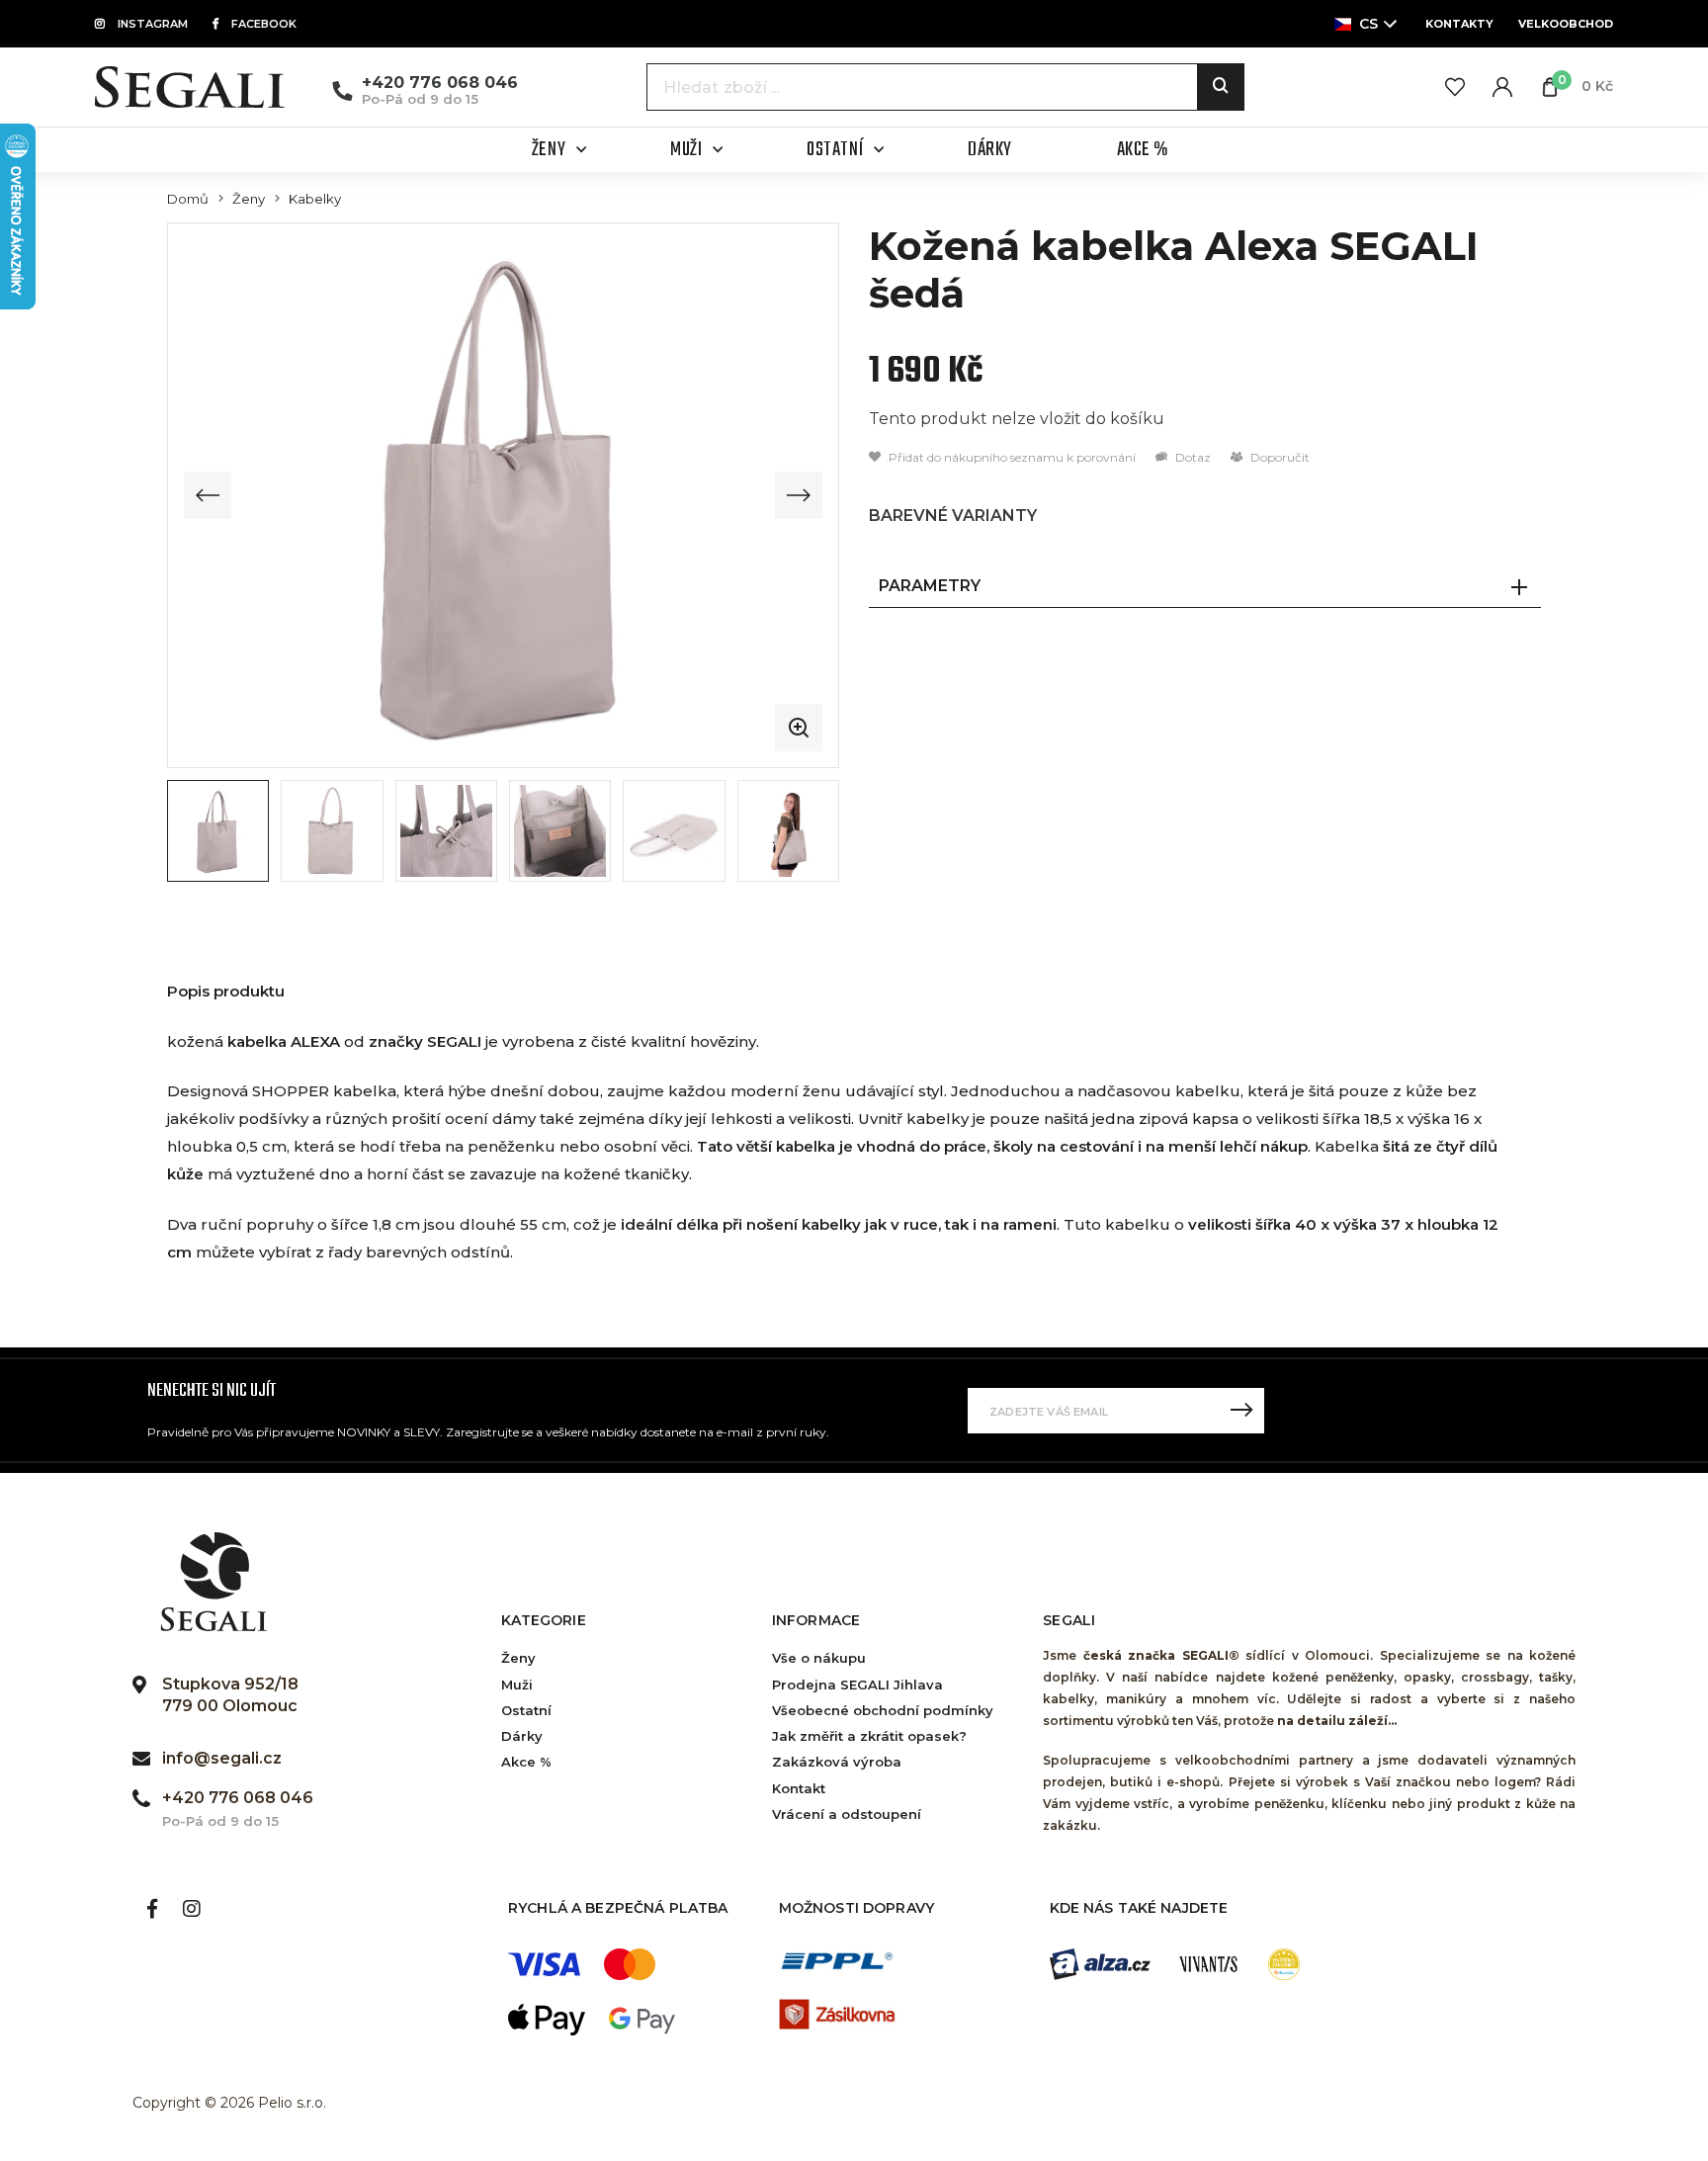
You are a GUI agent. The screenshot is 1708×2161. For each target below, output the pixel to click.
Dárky (522, 1736)
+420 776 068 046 (440, 83)
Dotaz (1192, 457)
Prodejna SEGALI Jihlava (857, 1685)
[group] (503, 495)
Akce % (526, 1762)
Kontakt (799, 1788)
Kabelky (315, 199)
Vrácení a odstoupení (847, 1814)
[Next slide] (799, 495)
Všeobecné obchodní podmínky (883, 1710)
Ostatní (526, 1710)
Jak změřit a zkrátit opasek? (869, 1736)
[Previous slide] (208, 495)
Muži (517, 1685)
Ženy (249, 199)
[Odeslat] (1241, 1411)
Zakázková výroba (837, 1762)
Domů (188, 199)
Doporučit (1279, 457)
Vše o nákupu (819, 1658)
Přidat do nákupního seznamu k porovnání (1011, 457)
